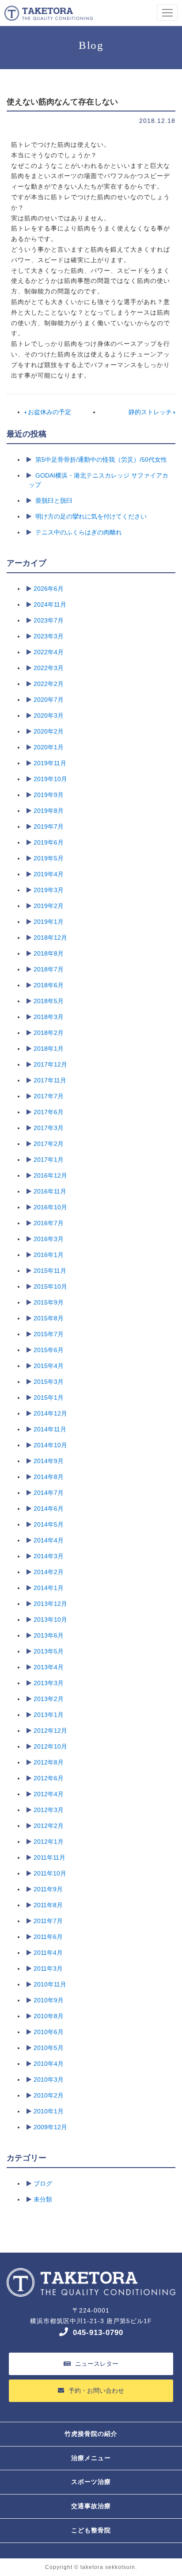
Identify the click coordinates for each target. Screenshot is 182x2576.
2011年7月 (48, 1921)
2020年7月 (49, 700)
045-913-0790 (98, 2333)
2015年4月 (49, 1366)
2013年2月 (49, 1699)
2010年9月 (49, 2000)
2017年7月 (49, 1096)
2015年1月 (49, 1397)
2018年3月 (49, 1017)
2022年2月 (49, 684)
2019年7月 (49, 827)
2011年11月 (49, 1857)
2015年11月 (50, 1271)
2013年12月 (50, 1604)
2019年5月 (49, 858)
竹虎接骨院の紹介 (91, 2434)
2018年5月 (49, 1001)
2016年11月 (50, 1191)
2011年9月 (48, 1889)
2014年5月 (49, 1524)
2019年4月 (49, 874)
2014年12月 (50, 1413)
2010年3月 (49, 2079)
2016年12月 (50, 1175)
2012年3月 (49, 1810)
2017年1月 (49, 1160)
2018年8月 (49, 953)
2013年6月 (49, 1635)
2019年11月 (50, 763)
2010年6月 (49, 2032)
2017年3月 (49, 1128)
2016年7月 (49, 1223)
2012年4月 (49, 1794)
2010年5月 (49, 2048)
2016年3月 (49, 1239)
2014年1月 (49, 1588)
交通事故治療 (91, 2506)
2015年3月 (49, 1382)
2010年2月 (49, 2095)
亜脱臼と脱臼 (54, 500)
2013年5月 (49, 1651)
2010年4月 (49, 2064)
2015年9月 (49, 1302)
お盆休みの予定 (49, 412)
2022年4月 (49, 652)
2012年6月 (49, 1778)
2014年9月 (49, 1461)
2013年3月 (49, 1683)
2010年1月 (49, 2111)
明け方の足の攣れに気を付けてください (91, 516)
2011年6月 (48, 1937)
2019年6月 (49, 842)
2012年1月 (49, 1842)
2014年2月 (49, 1572)
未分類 (43, 2199)
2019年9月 (49, 795)
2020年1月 (49, 747)
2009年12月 (50, 2127)
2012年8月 (49, 1762)
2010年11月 (50, 1984)
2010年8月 (49, 2016)
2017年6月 (49, 1112)
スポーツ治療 (91, 2482)
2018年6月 (49, 985)
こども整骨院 (91, 2530)
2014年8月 (49, 1477)
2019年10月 (50, 779)
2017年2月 (49, 1144)
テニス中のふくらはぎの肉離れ (79, 532)
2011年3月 (48, 1968)
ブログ (43, 2183)
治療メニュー (91, 2458)
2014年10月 (50, 1445)
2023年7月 (49, 620)
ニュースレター (97, 2364)
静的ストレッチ (151, 412)
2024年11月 (50, 604)
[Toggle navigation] (167, 13)
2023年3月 (49, 636)
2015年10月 (50, 1286)
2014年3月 (49, 1556)
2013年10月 (50, 1620)
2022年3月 (49, 668)
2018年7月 (49, 969)
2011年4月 (48, 1953)
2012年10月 (50, 1746)
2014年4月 (49, 1540)
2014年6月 (49, 1509)
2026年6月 (49, 589)
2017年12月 (50, 1064)
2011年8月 (48, 1905)
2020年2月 (49, 731)
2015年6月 (49, 1350)
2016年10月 (50, 1207)
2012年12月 (50, 1731)
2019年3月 (49, 890)
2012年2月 (49, 1826)
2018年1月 (49, 1049)
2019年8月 (49, 811)
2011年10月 (50, 1873)
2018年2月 (49, 1033)
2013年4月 (49, 1667)
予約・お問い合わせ (96, 2391)
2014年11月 (50, 1429)
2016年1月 (49, 1255)
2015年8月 (49, 1318)
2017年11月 (50, 1080)
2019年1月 (49, 922)
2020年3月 (49, 715)
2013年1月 (49, 1715)
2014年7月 (49, 1493)
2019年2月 (49, 906)
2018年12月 (50, 938)
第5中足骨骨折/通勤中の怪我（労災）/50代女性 (101, 460)
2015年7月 (49, 1334)
